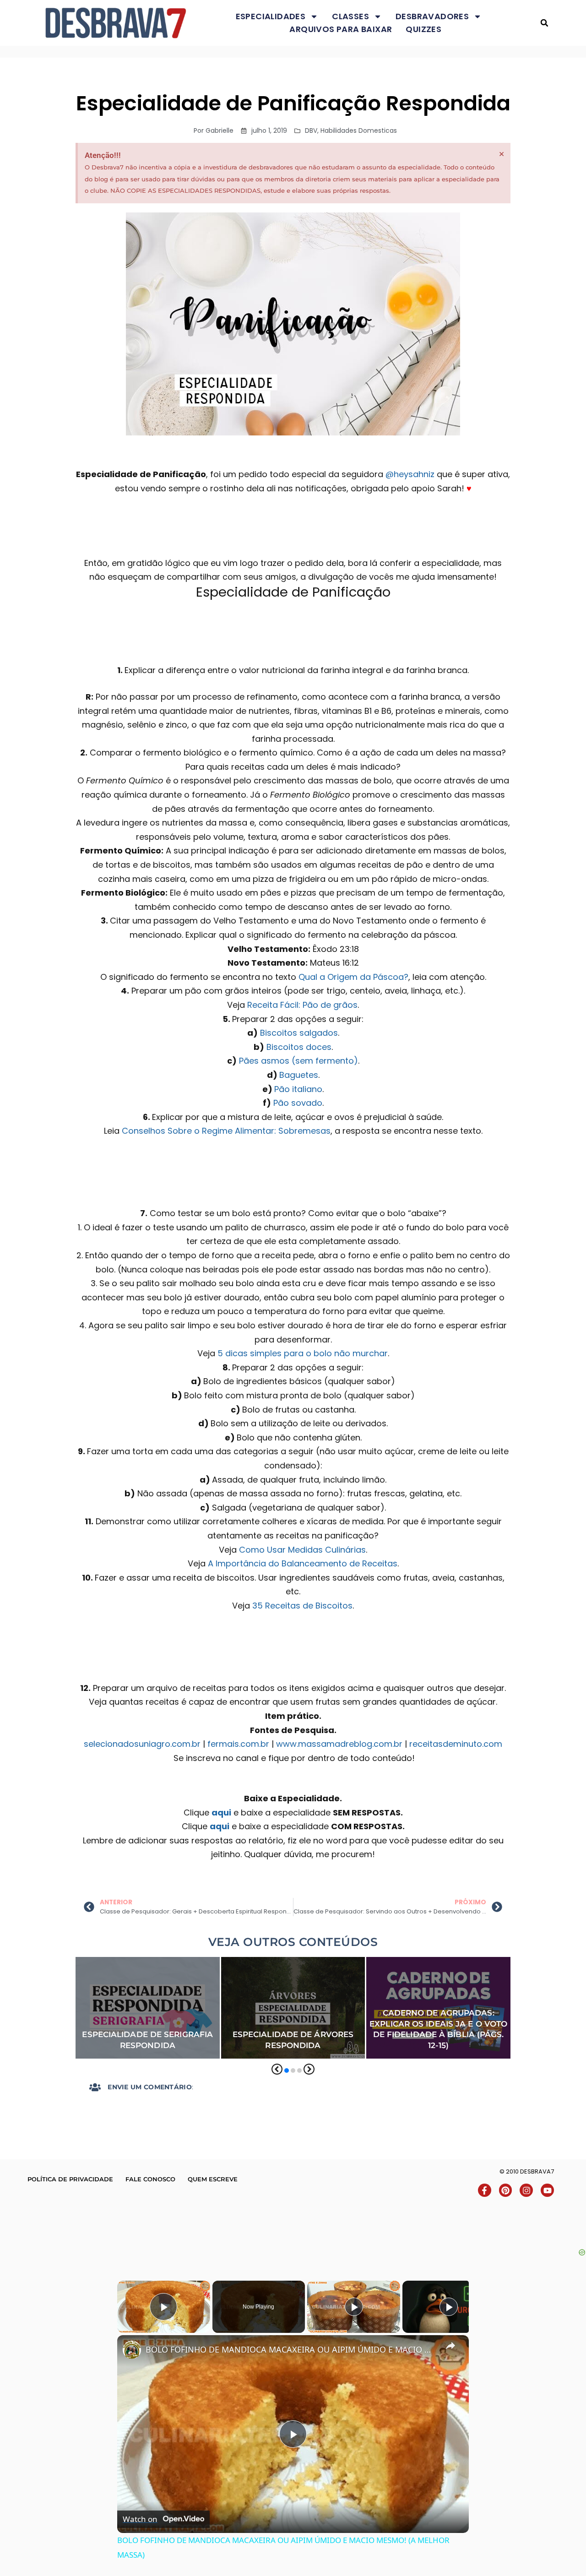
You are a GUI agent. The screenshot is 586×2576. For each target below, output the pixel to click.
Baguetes (299, 1075)
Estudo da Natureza (259, 1989)
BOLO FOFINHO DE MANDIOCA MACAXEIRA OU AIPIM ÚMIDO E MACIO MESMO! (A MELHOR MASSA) (292, 2349)
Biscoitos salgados (299, 1033)
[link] (132, 2350)
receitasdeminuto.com (456, 1744)
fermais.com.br (238, 1744)
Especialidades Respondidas (124, 1989)
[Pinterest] (506, 2190)
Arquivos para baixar (341, 29)
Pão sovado (298, 1103)
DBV (311, 130)
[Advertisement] (293, 2227)
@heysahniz (410, 474)
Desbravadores (432, 16)
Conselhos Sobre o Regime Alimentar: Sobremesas (226, 1131)
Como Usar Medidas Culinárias (302, 1550)
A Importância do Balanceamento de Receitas (303, 1563)
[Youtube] (547, 2190)
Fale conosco (150, 2179)
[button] (545, 23)
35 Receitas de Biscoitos (302, 1606)
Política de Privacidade (70, 2179)
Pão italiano (298, 1089)
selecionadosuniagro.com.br (142, 1744)
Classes (350, 16)
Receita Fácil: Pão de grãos (302, 1005)
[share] (450, 2346)
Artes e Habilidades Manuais (122, 1963)
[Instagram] (526, 2190)
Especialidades (271, 16)
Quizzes (423, 29)
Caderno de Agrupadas (471, 1963)
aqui (221, 1812)
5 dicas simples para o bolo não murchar (303, 1353)
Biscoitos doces (299, 1047)
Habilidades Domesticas (359, 130)
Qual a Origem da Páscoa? (353, 977)
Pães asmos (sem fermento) (298, 1061)
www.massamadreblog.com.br (339, 1744)
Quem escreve (213, 2179)
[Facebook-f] (485, 2190)
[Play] (354, 2307)
